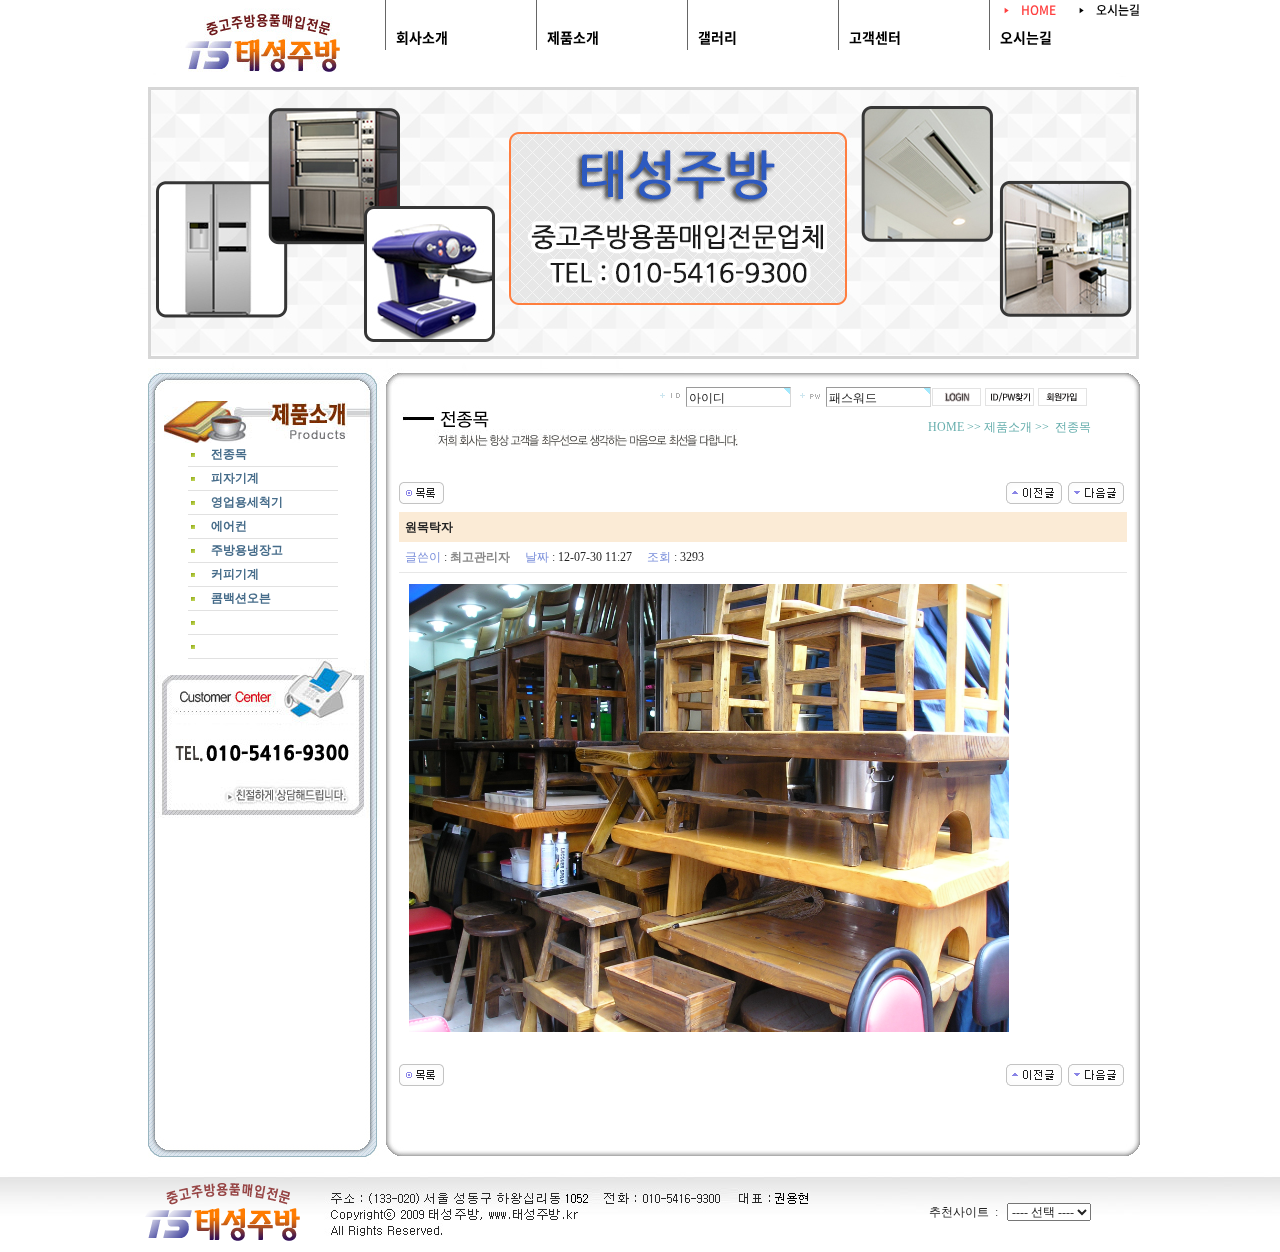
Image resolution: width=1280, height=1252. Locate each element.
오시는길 (1118, 10)
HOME (1038, 10)
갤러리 (717, 37)
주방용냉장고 (790, 84)
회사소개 (422, 37)
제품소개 (573, 37)
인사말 (419, 84)
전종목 (460, 84)
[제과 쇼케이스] (1034, 491)
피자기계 (532, 84)
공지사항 (868, 84)
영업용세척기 (622, 84)
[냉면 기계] (1096, 491)
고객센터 (875, 37)
